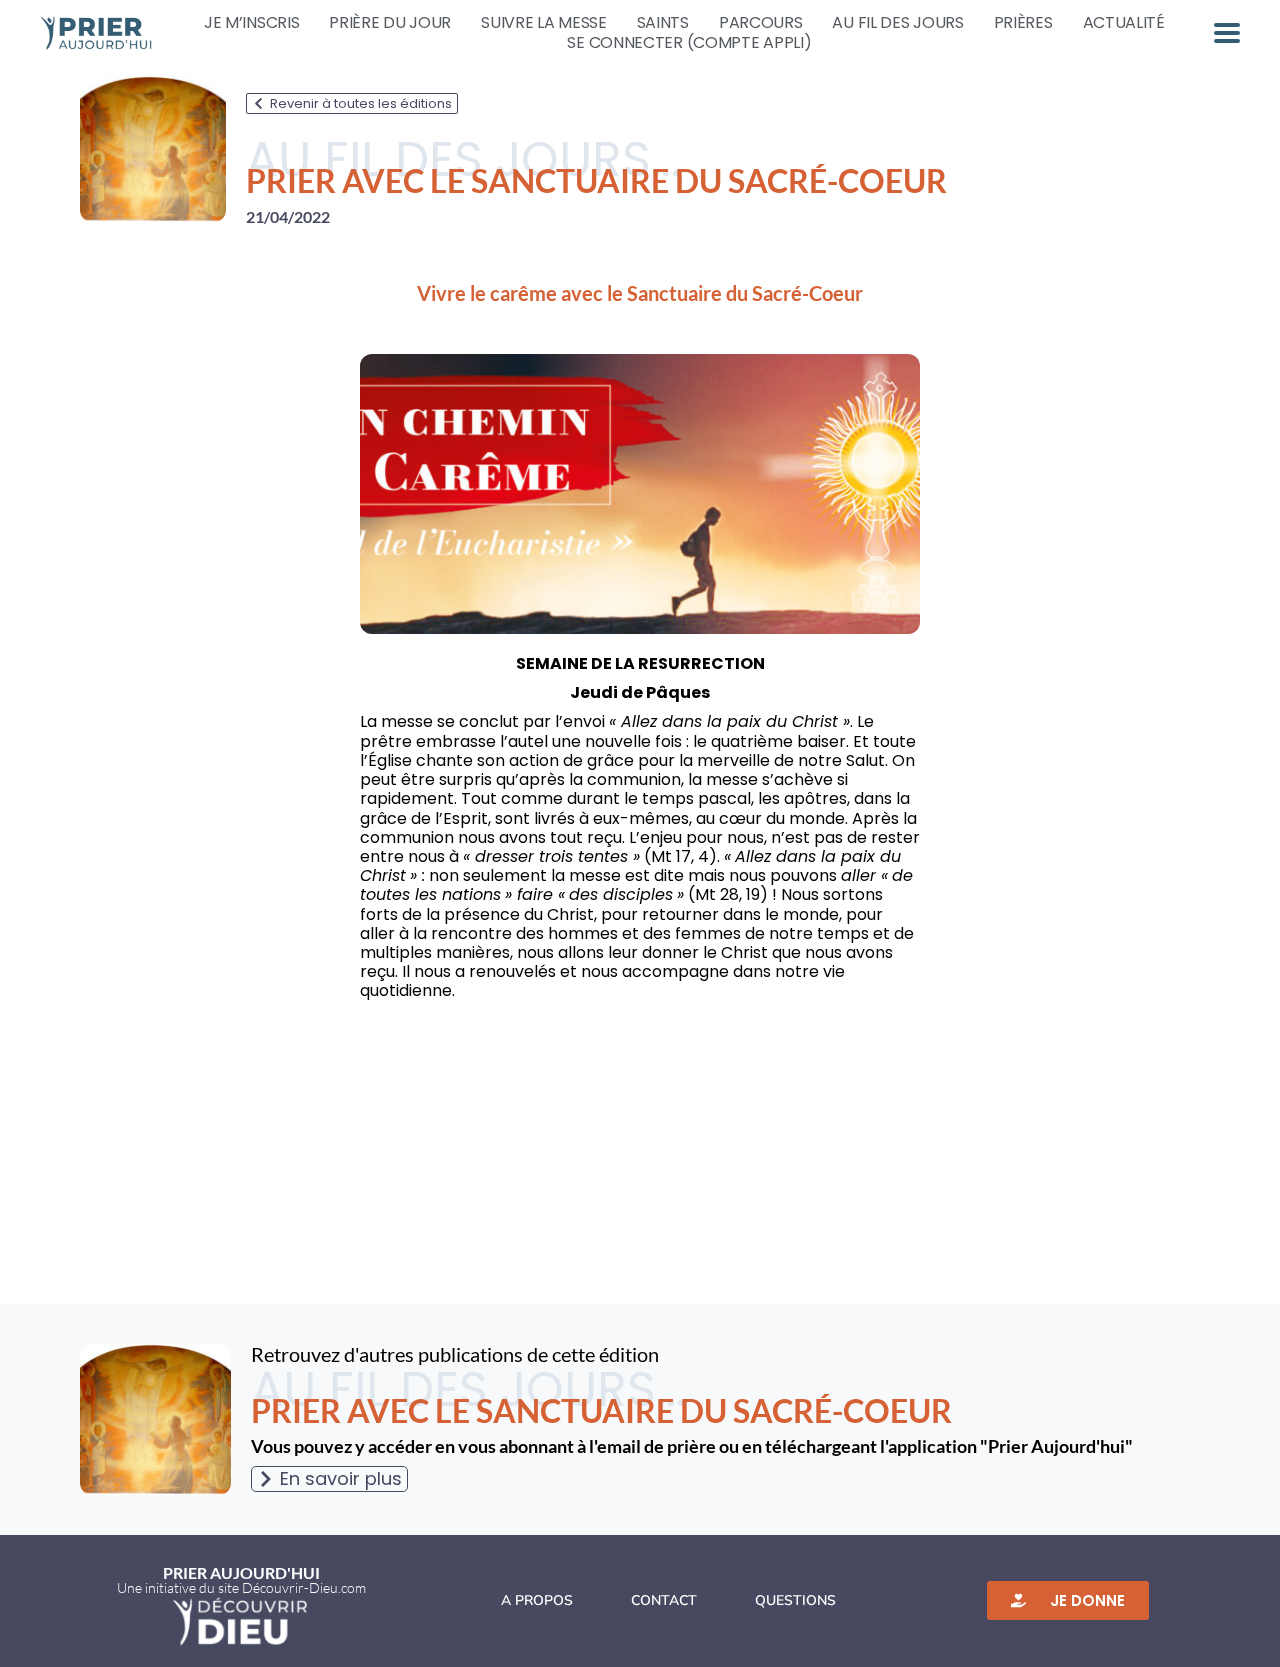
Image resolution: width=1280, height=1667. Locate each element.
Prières (1023, 23)
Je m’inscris (251, 23)
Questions (795, 1600)
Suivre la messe (544, 23)
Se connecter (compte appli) (689, 43)
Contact (664, 1600)
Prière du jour (390, 23)
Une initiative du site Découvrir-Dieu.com (241, 1587)
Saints (663, 23)
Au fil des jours (897, 23)
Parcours (761, 23)
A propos (537, 1600)
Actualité (1124, 23)
